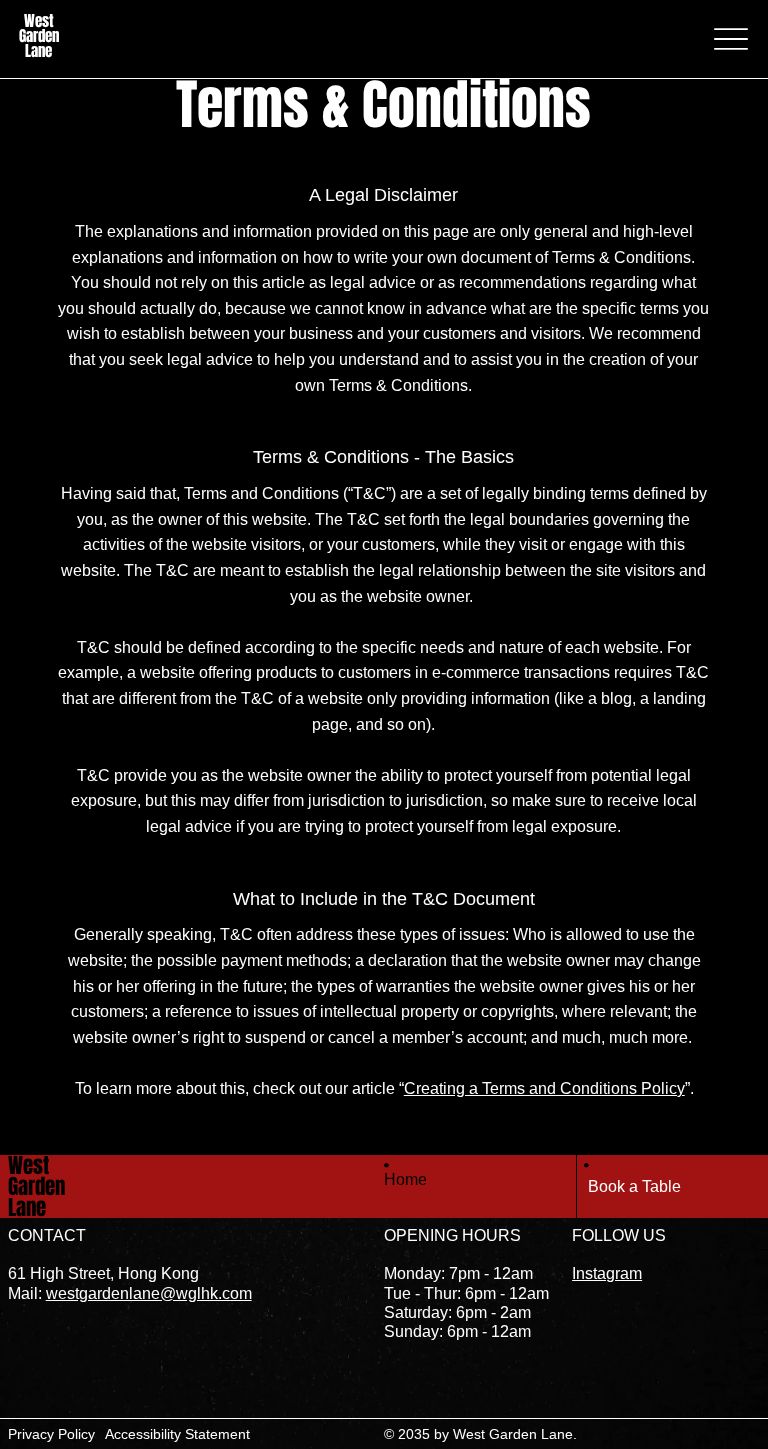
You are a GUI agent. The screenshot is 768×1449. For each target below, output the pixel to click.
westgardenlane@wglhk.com (149, 1293)
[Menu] (730, 39)
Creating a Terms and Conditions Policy (544, 1088)
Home (405, 1179)
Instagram (607, 1273)
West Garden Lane (39, 36)
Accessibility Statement (177, 1434)
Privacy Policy (51, 1434)
